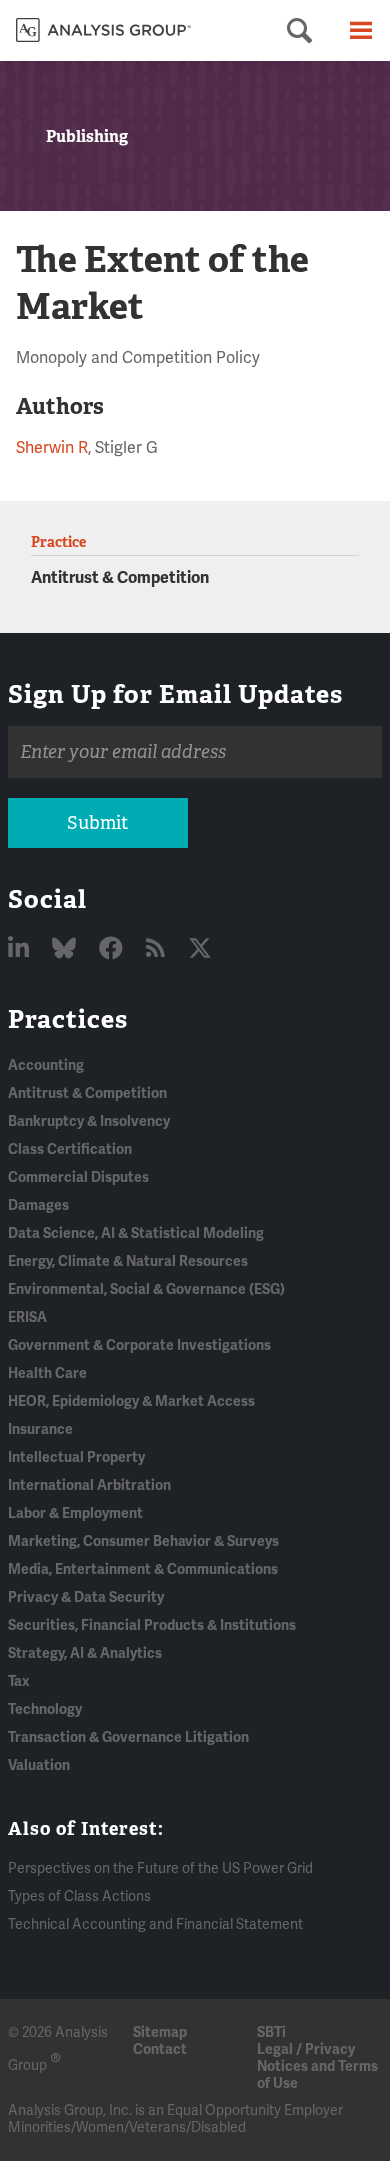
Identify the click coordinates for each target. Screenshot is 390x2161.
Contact (160, 2049)
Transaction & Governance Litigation (128, 1737)
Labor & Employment (75, 1513)
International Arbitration (89, 1485)
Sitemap (160, 2032)
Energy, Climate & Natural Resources (128, 1261)
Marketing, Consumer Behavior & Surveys (143, 1541)
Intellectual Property (76, 1457)
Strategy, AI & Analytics (85, 1653)
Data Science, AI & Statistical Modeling (136, 1233)
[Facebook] (113, 949)
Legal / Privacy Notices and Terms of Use (317, 2066)
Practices (68, 1019)
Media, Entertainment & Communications (143, 1569)
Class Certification (70, 1149)
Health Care (47, 1373)
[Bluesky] (66, 949)
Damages (38, 1205)
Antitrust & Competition (120, 578)
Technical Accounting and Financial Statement (155, 1924)
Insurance (40, 1429)
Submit (97, 823)
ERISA (27, 1317)
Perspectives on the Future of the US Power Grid (160, 1868)
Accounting (46, 1065)
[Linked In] (21, 949)
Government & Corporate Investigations (139, 1345)
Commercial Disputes (78, 1177)
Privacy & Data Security (86, 1597)
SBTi (271, 2032)
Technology (45, 1709)
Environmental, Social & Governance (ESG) (146, 1289)
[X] (200, 949)
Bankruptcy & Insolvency (89, 1121)
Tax (18, 1681)
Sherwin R (52, 448)
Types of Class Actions (79, 1896)
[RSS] (158, 949)
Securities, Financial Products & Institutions (152, 1625)
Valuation (39, 1765)
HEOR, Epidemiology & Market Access (131, 1401)
